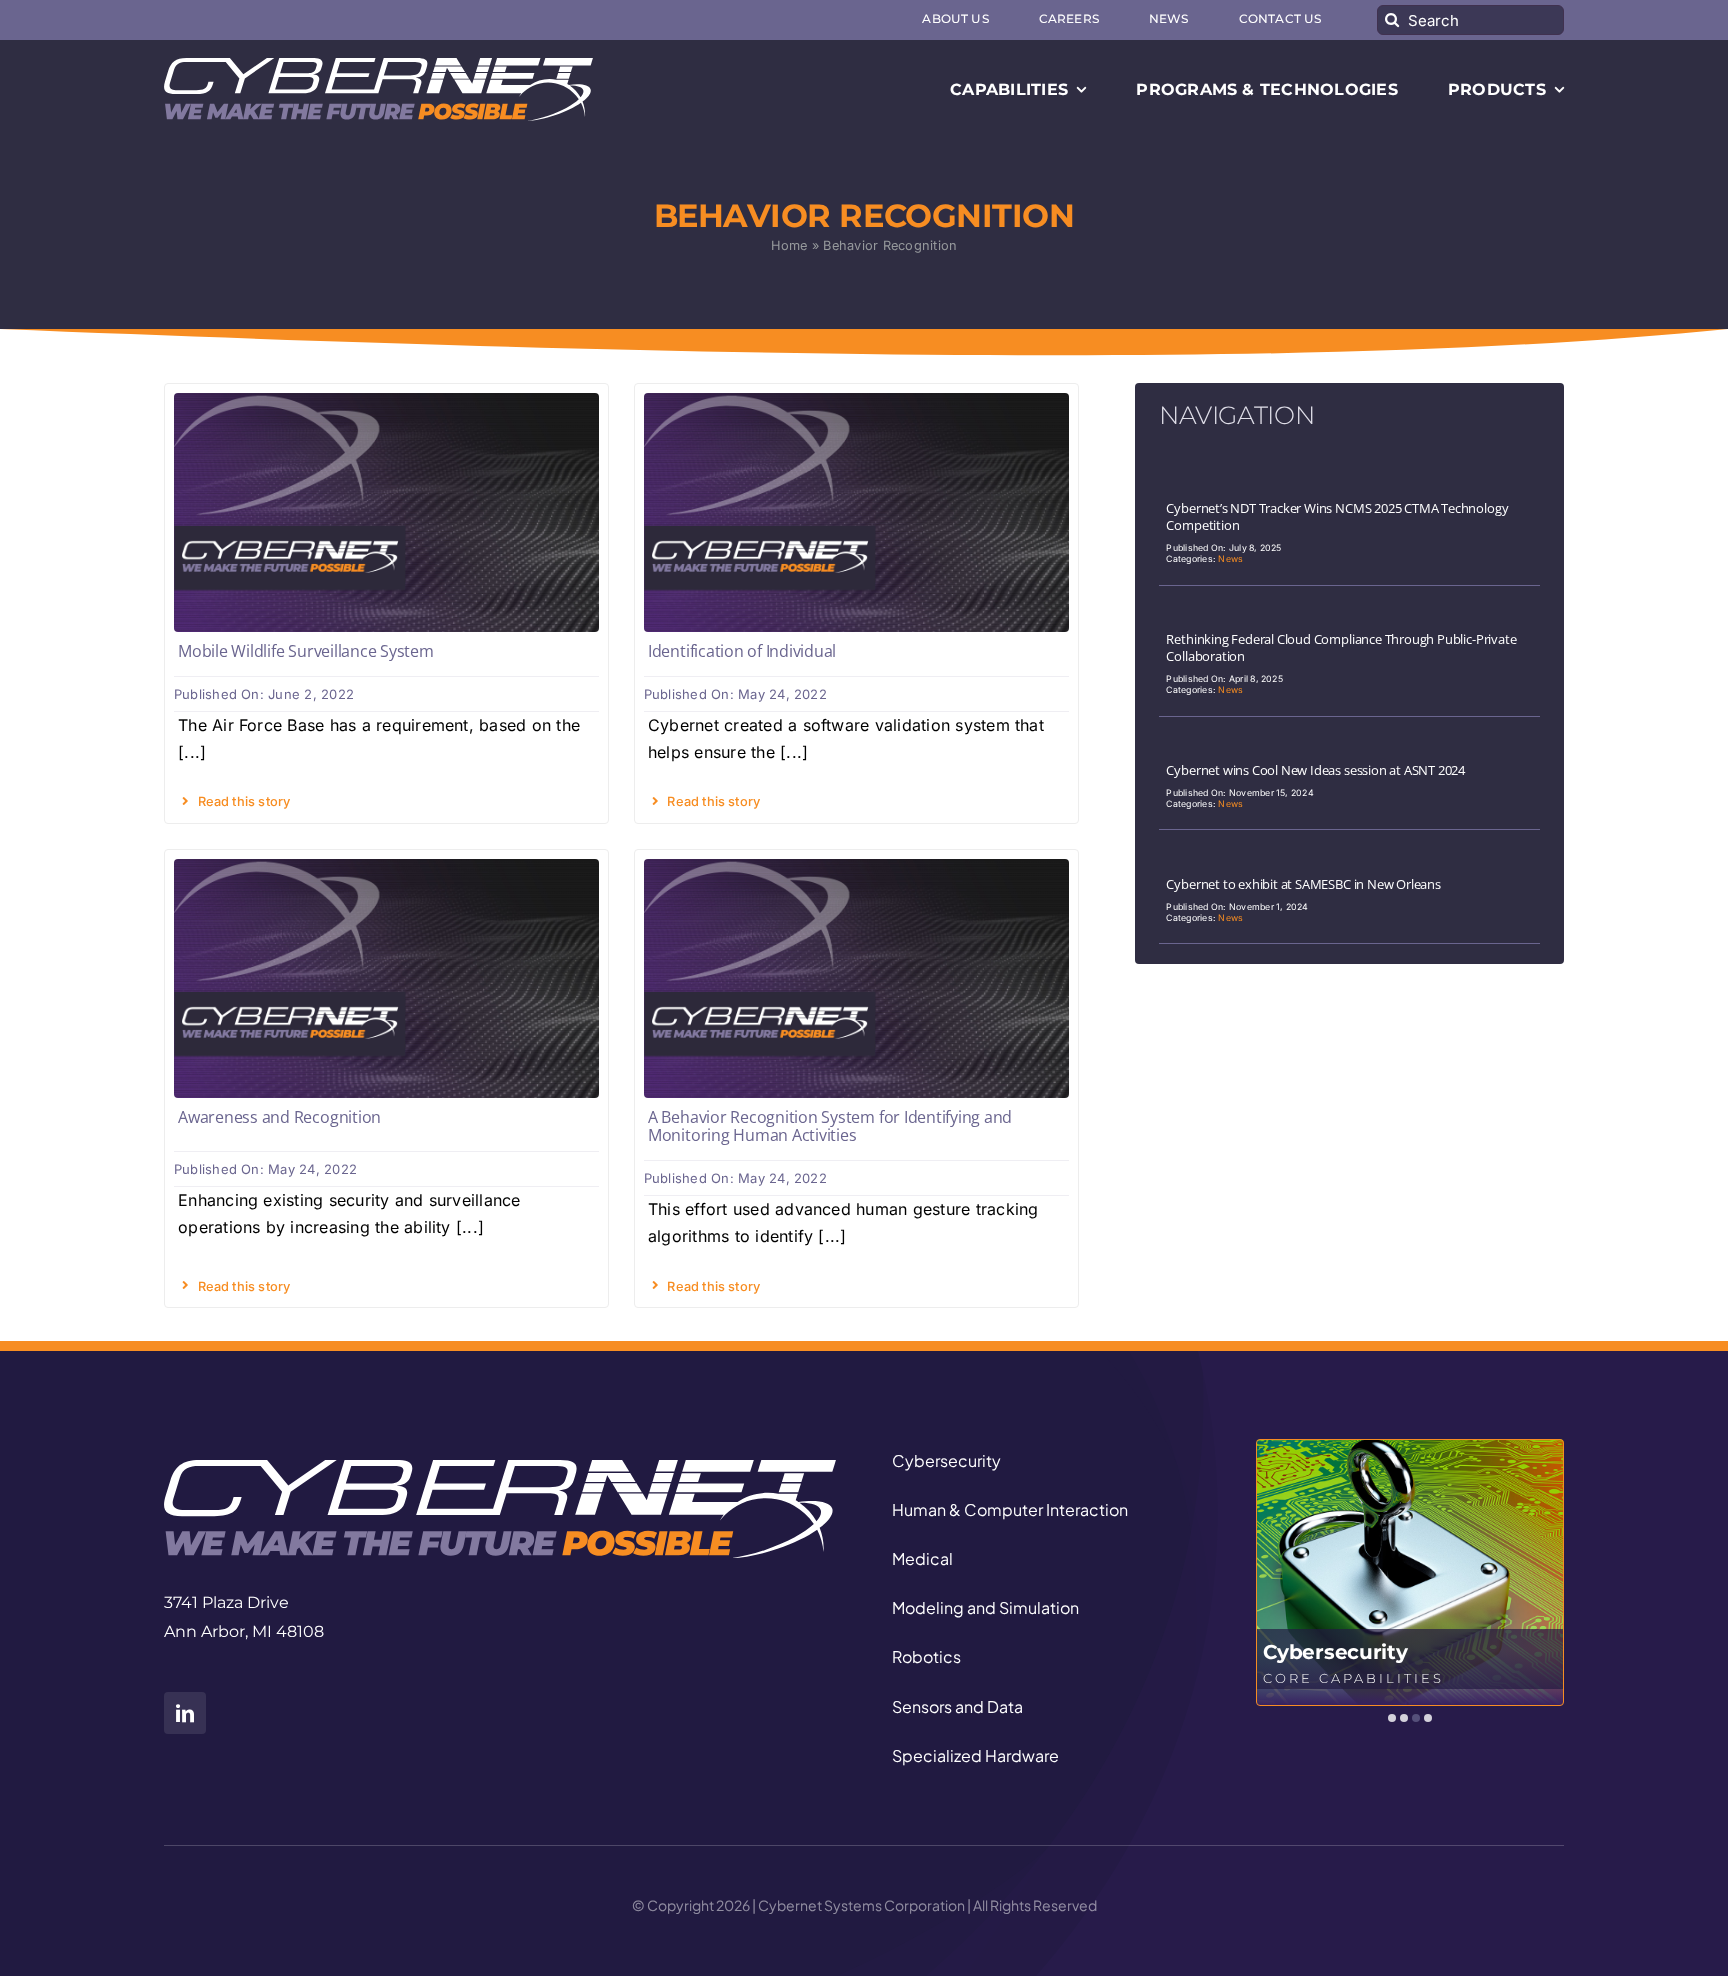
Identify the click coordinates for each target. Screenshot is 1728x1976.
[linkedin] (185, 1713)
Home (789, 245)
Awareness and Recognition (279, 1117)
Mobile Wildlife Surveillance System (306, 651)
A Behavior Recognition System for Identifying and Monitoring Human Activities (830, 1126)
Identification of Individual (742, 651)
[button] (1392, 1718)
